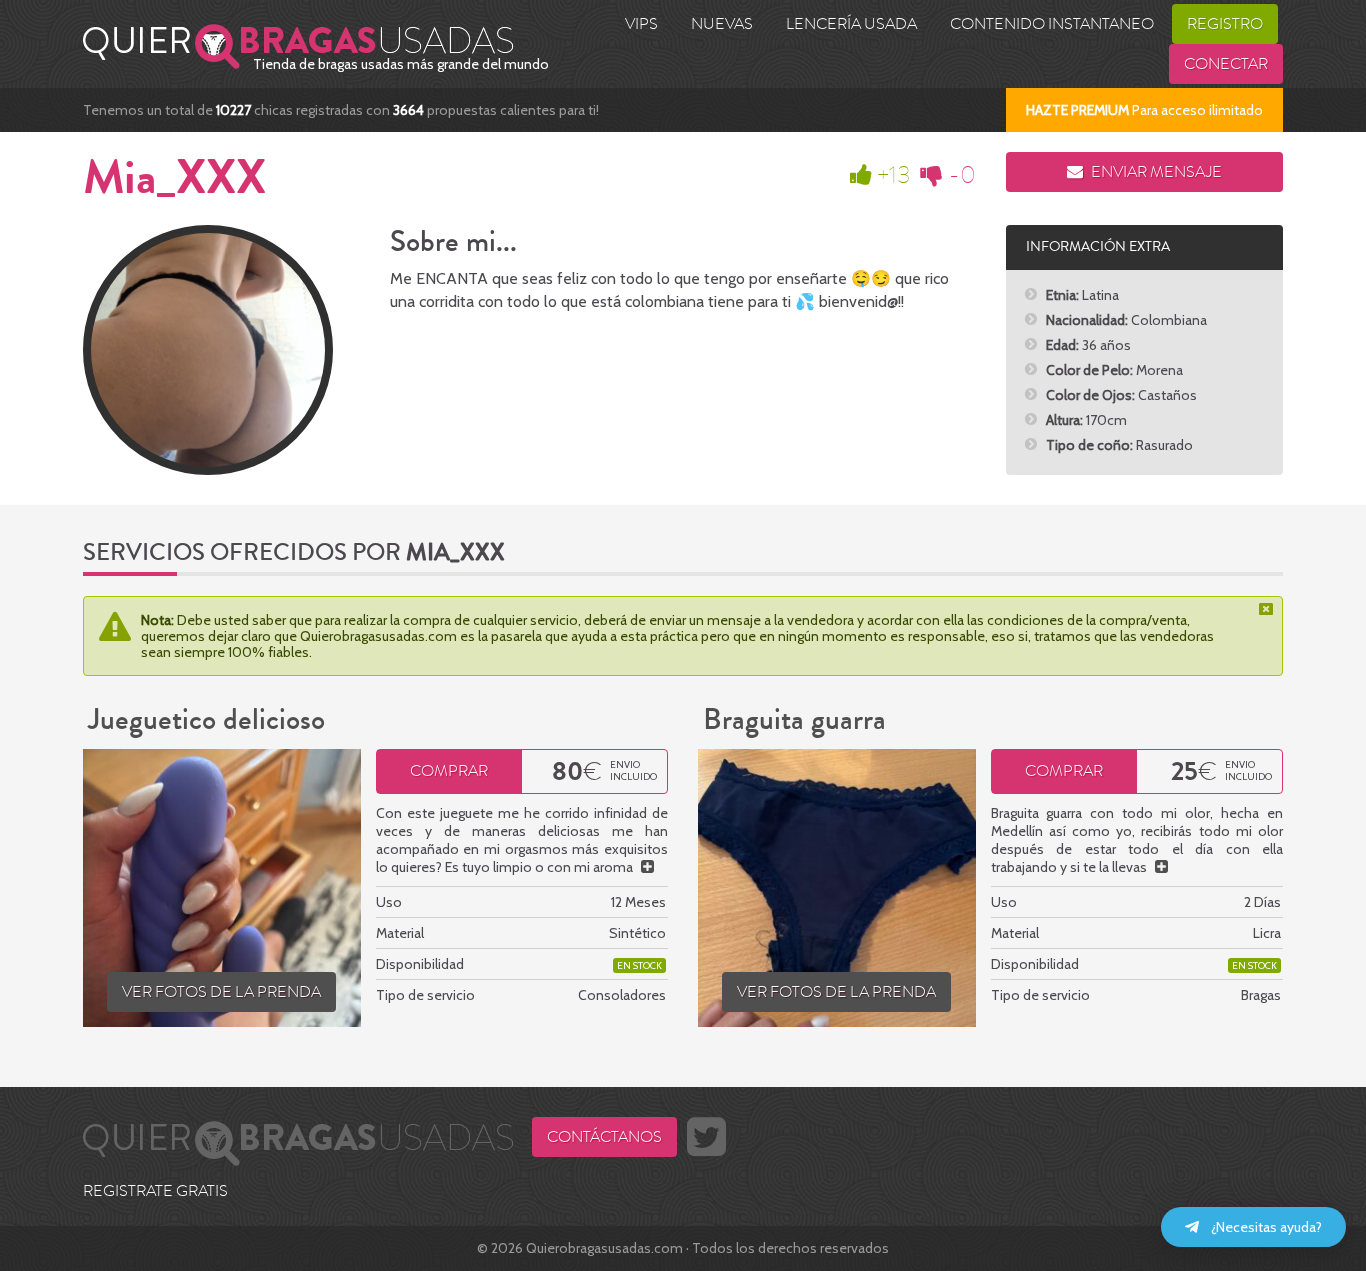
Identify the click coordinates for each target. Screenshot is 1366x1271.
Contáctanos (604, 1137)
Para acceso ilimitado (1144, 110)
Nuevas (722, 24)
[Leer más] (647, 867)
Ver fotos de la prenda (221, 992)
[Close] (1268, 609)
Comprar (449, 771)
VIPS (641, 24)
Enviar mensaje (1155, 172)
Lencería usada (851, 24)
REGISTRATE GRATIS (155, 1191)
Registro (1225, 24)
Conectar (1226, 64)
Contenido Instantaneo (1052, 24)
